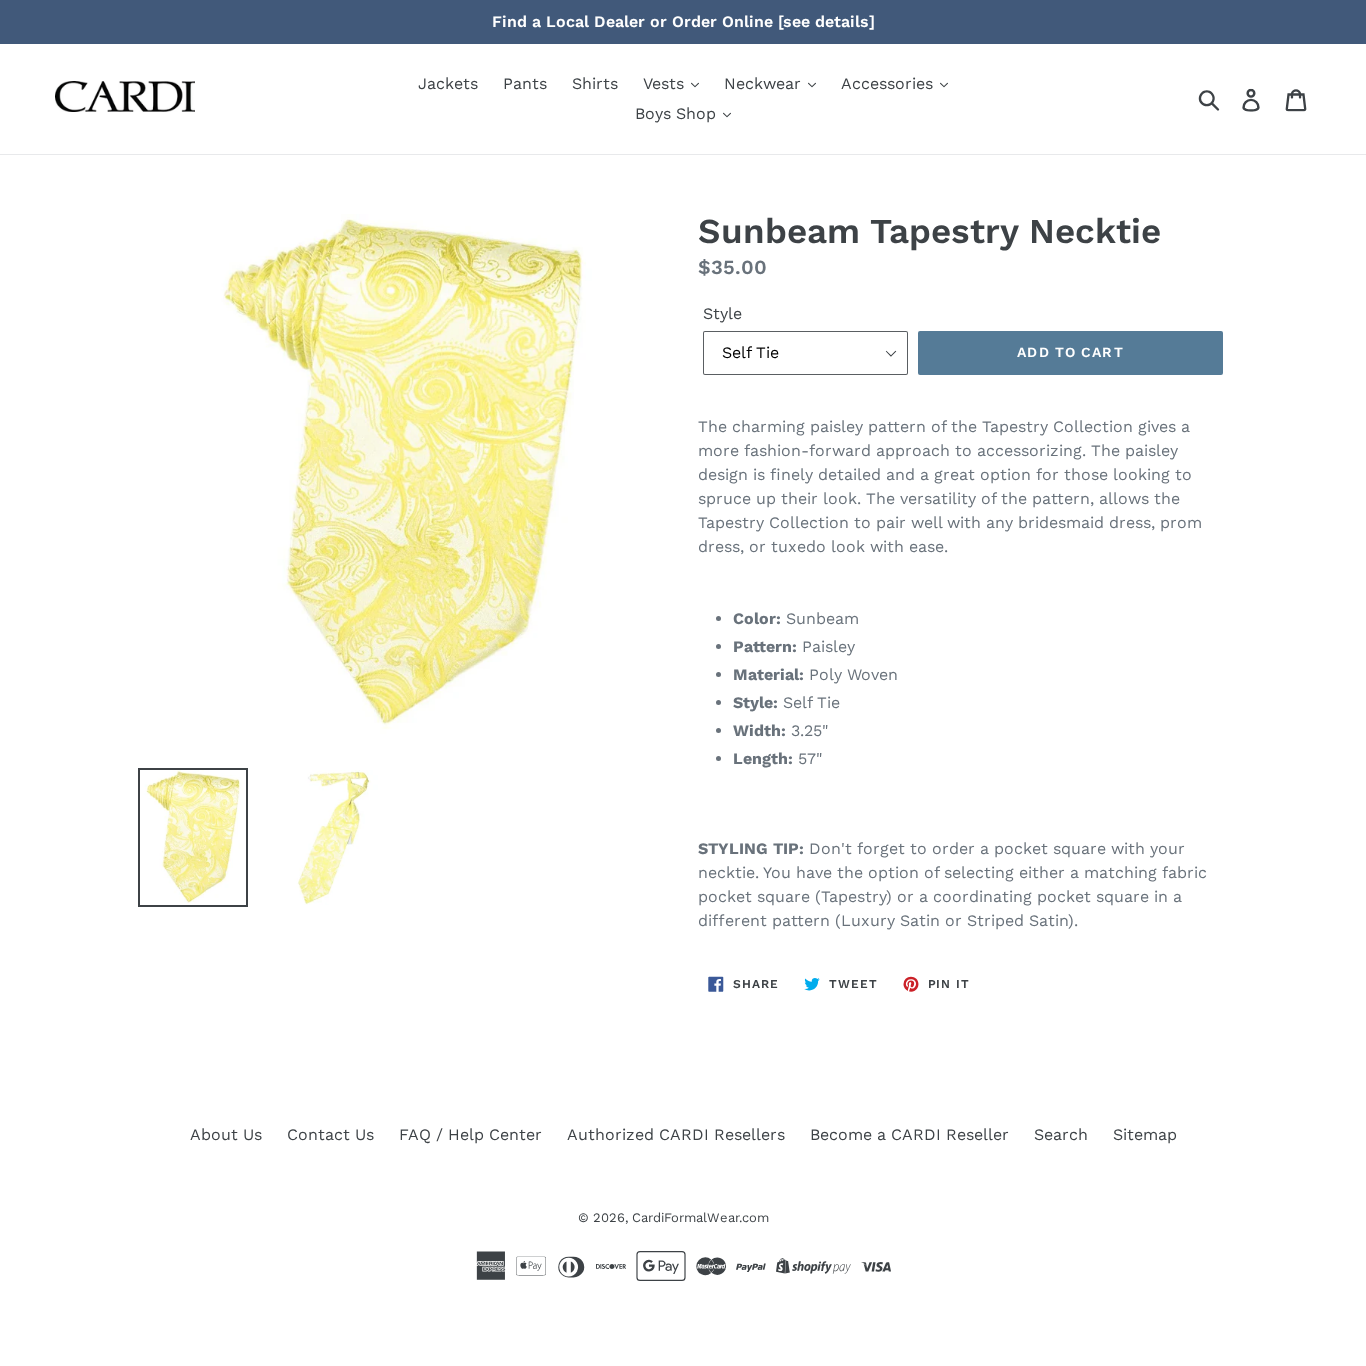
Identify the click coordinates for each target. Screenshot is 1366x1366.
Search (1061, 1134)
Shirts (595, 83)
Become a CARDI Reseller (909, 1134)
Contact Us (330, 1134)
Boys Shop (678, 113)
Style (722, 313)
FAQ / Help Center (470, 1134)
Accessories (889, 83)
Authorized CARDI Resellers (676, 1134)
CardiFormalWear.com (700, 1217)
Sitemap (1145, 1134)
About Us (226, 1134)
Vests (666, 83)
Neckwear (765, 83)
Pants (525, 83)
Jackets (448, 83)
